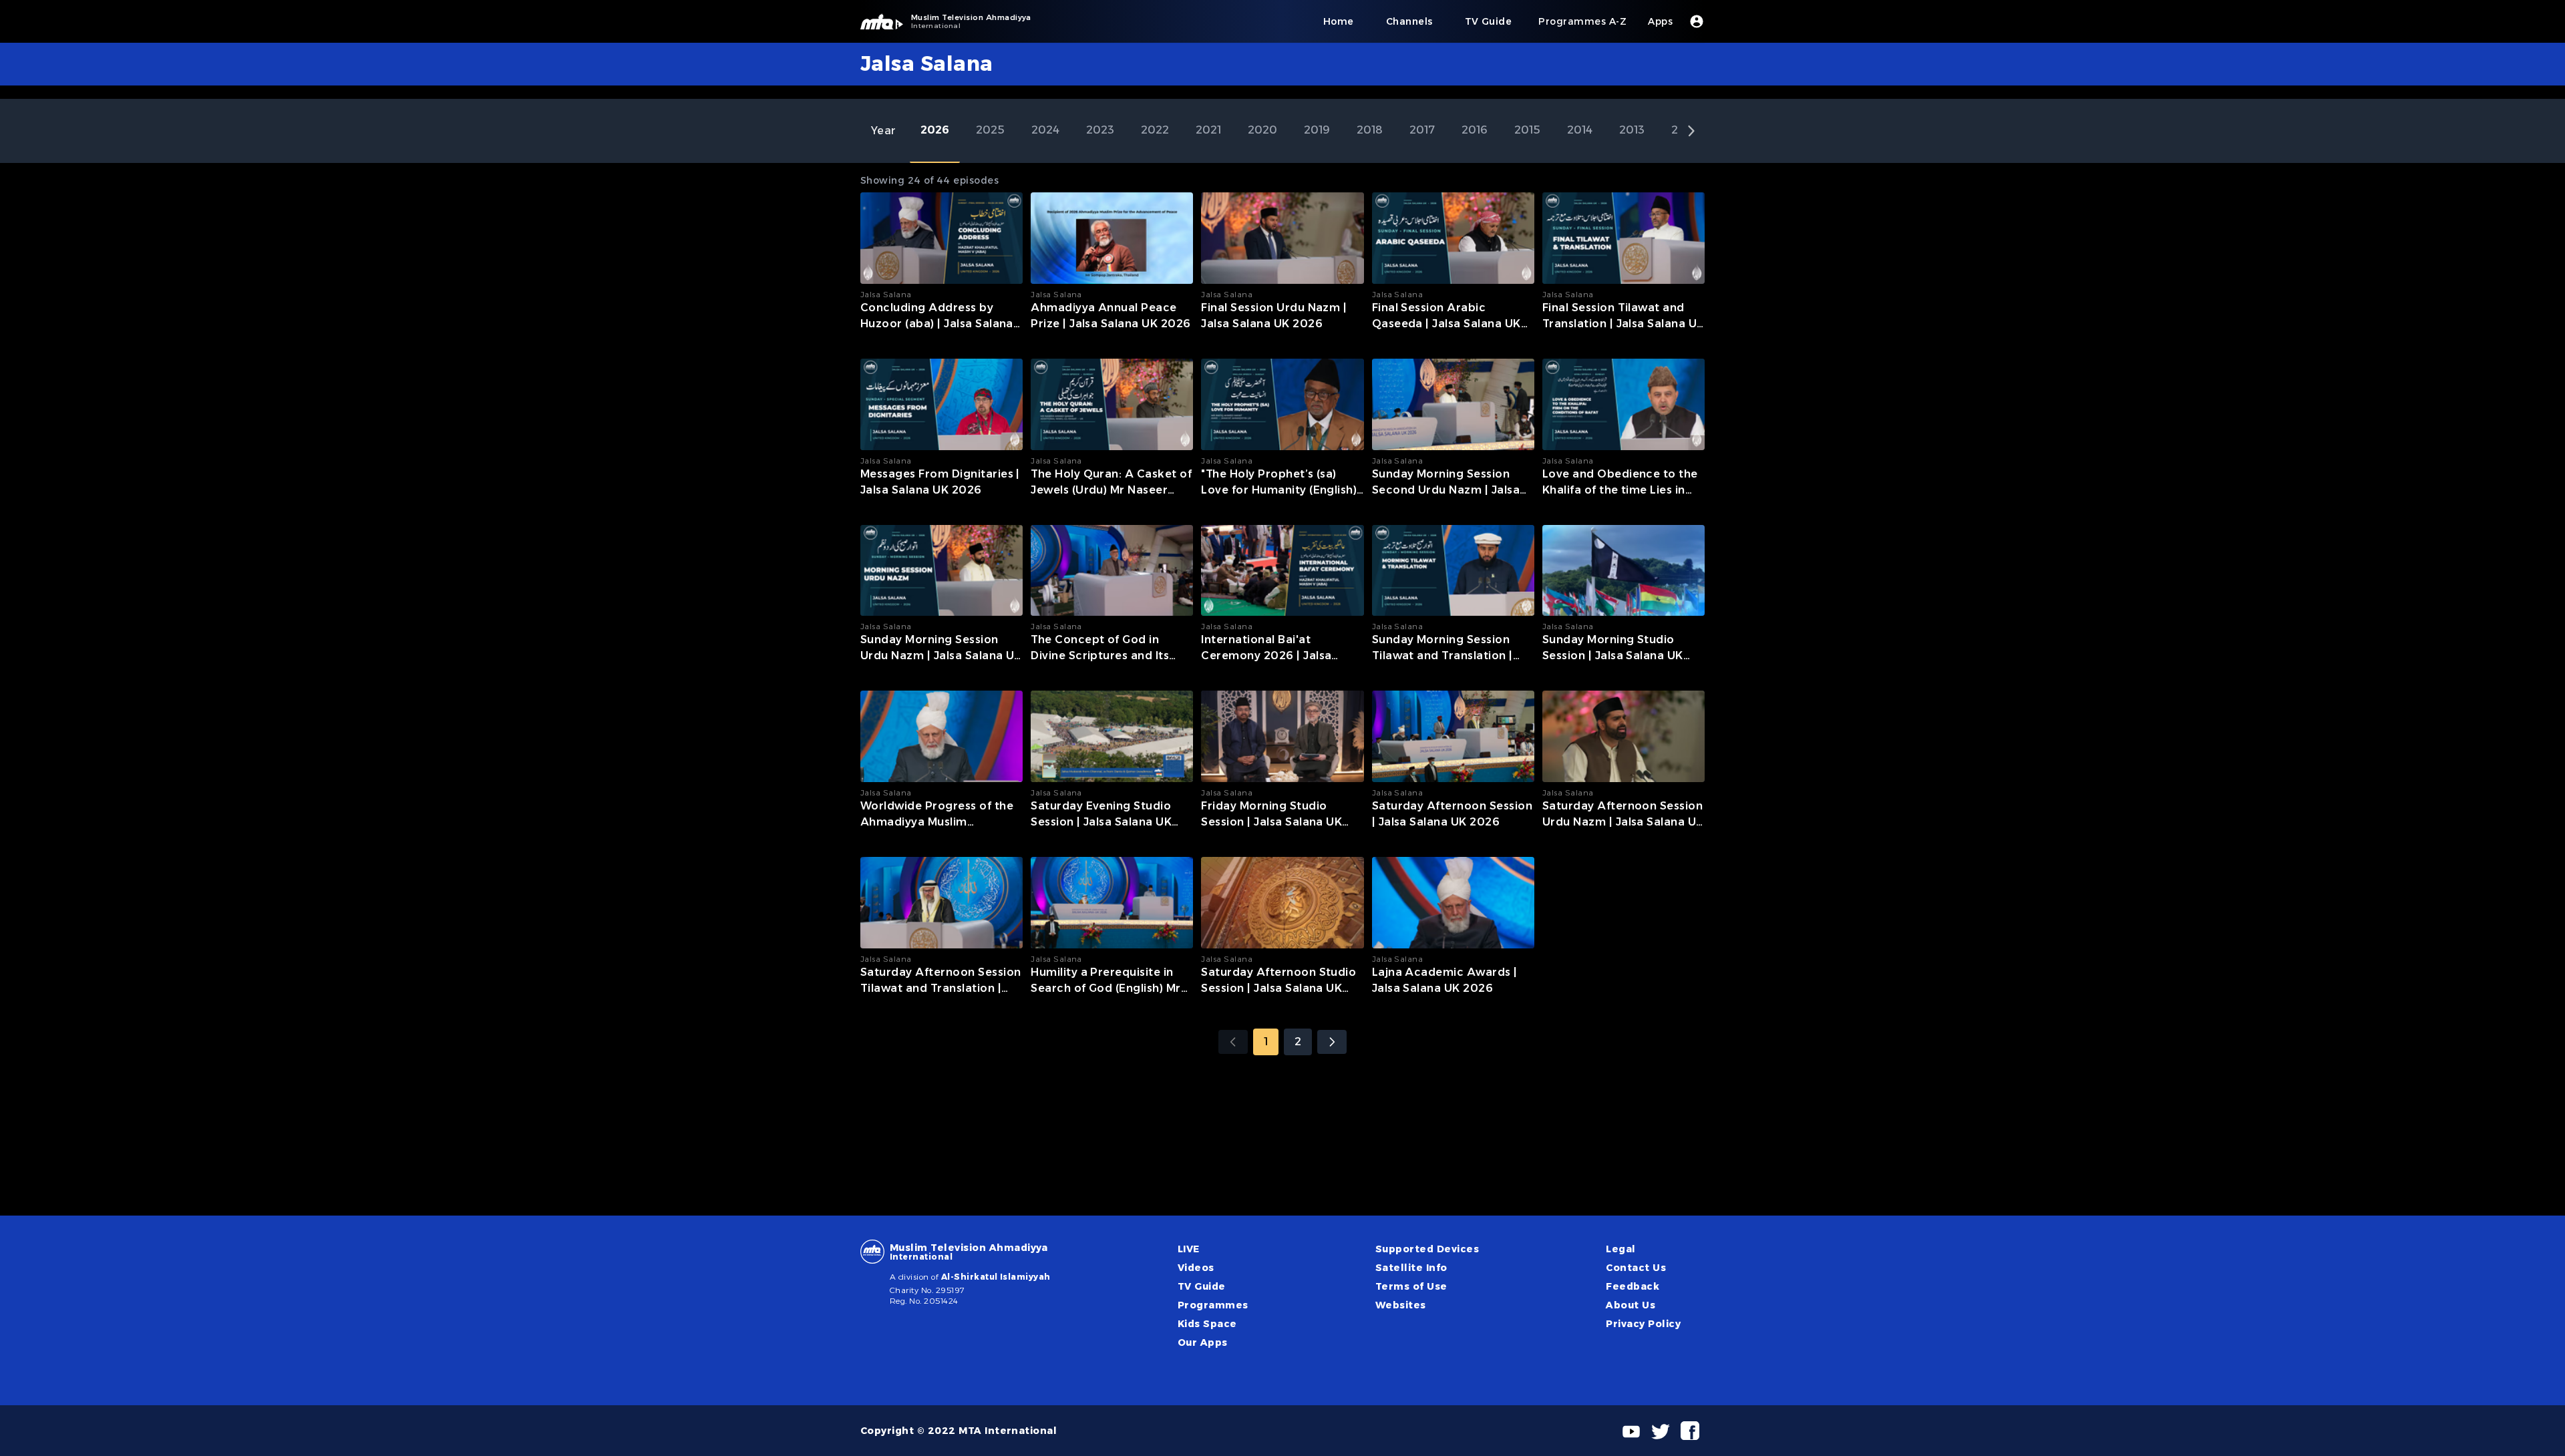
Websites (1401, 1305)
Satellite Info (1411, 1268)
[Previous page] (1233, 1042)
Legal (1620, 1249)
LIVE (1189, 1249)
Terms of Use (1411, 1286)
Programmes (1213, 1305)
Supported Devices (1427, 1249)
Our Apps (1203, 1342)
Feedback (1633, 1286)
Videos (1196, 1268)
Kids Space (1207, 1324)
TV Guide (1202, 1286)
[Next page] (1332, 1042)
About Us (1631, 1305)
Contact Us (1636, 1268)
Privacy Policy (1643, 1324)
